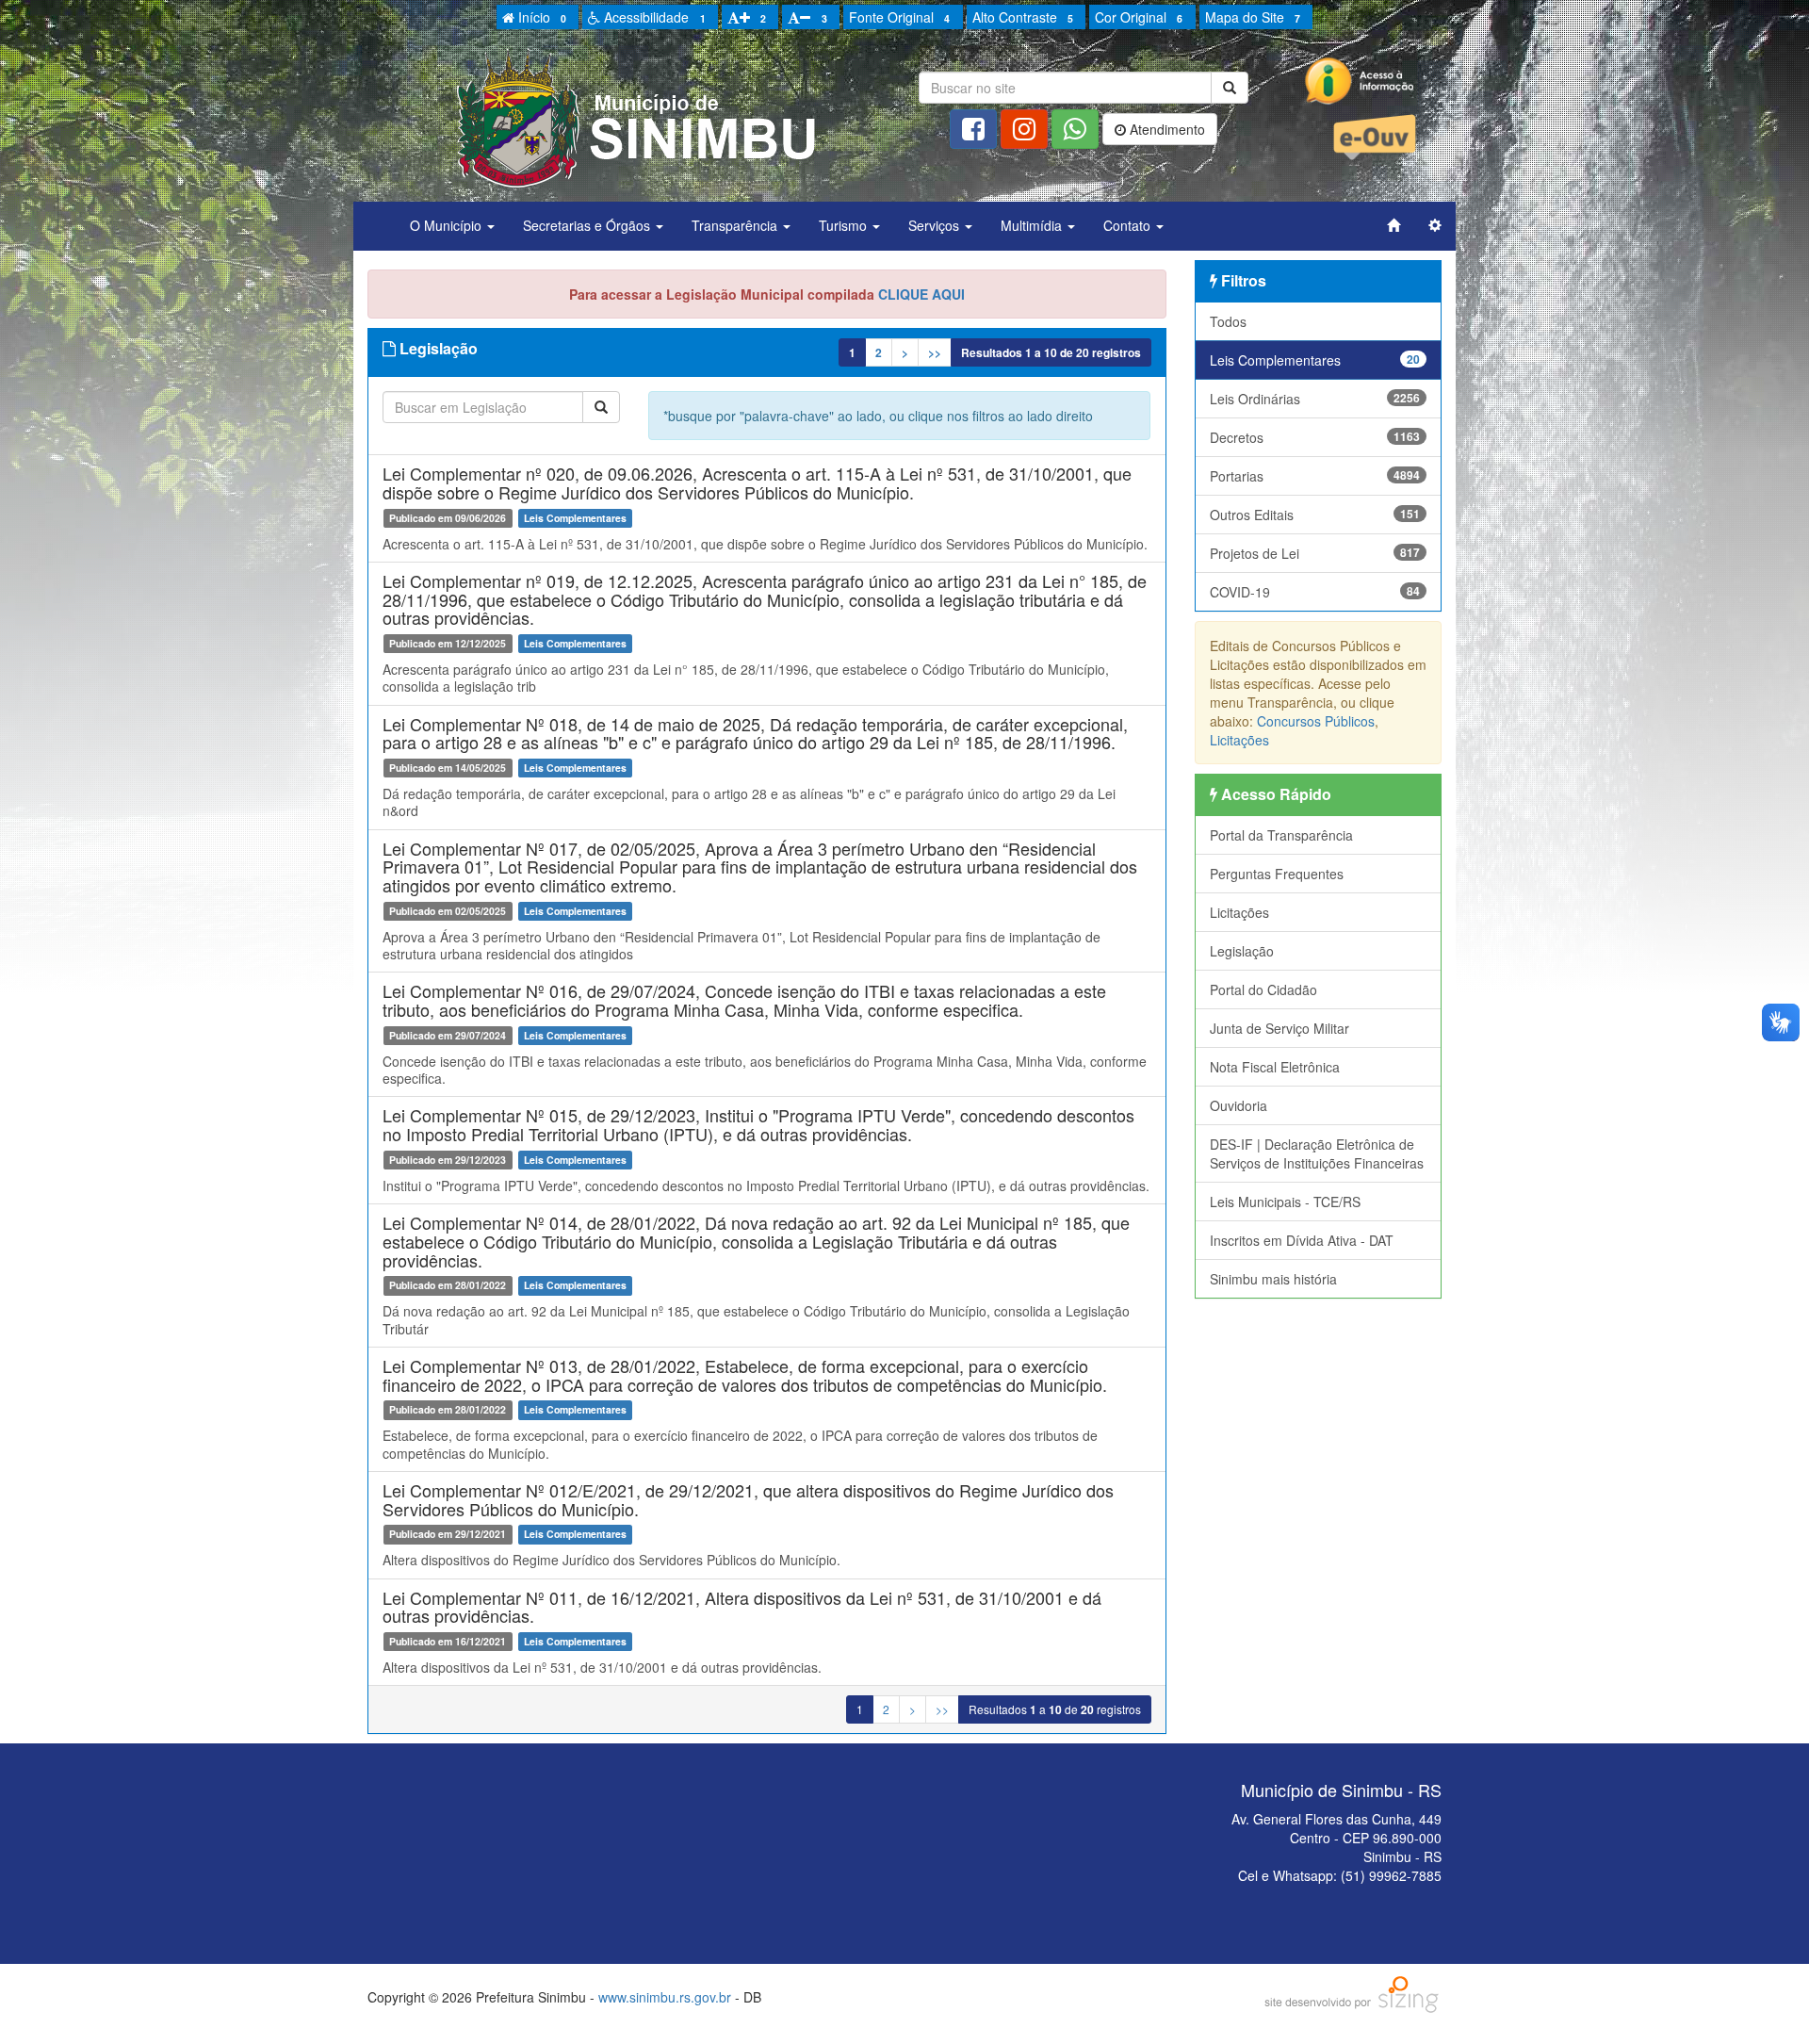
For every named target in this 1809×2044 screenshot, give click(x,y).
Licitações (1239, 740)
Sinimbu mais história (1273, 1279)
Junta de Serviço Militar (1279, 1028)
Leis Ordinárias (1315, 399)
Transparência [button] (736, 225)
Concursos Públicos (1316, 721)
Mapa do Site (1253, 17)
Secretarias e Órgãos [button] (588, 225)
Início (540, 17)
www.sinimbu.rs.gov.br (665, 1997)
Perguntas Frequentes (1277, 874)
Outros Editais (1315, 515)
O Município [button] (448, 225)
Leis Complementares (1315, 360)
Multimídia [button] (1033, 225)
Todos (1228, 321)
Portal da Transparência (1281, 835)
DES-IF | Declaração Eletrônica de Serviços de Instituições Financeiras (1317, 1153)
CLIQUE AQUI (921, 294)
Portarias (1315, 476)
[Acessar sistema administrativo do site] (1435, 225)
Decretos (1315, 437)
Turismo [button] (845, 225)
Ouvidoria (1239, 1105)
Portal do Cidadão (1263, 989)
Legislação (1242, 951)
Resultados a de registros (1051, 352)
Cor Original (1139, 17)
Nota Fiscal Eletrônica (1275, 1067)
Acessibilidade (652, 17)
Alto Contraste (1023, 17)
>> (935, 352)
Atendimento (1165, 129)
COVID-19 (1315, 592)
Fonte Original (899, 17)
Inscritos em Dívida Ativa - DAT (1302, 1240)
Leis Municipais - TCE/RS (1285, 1202)
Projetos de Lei (1315, 553)
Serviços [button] (936, 225)
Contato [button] (1129, 225)
